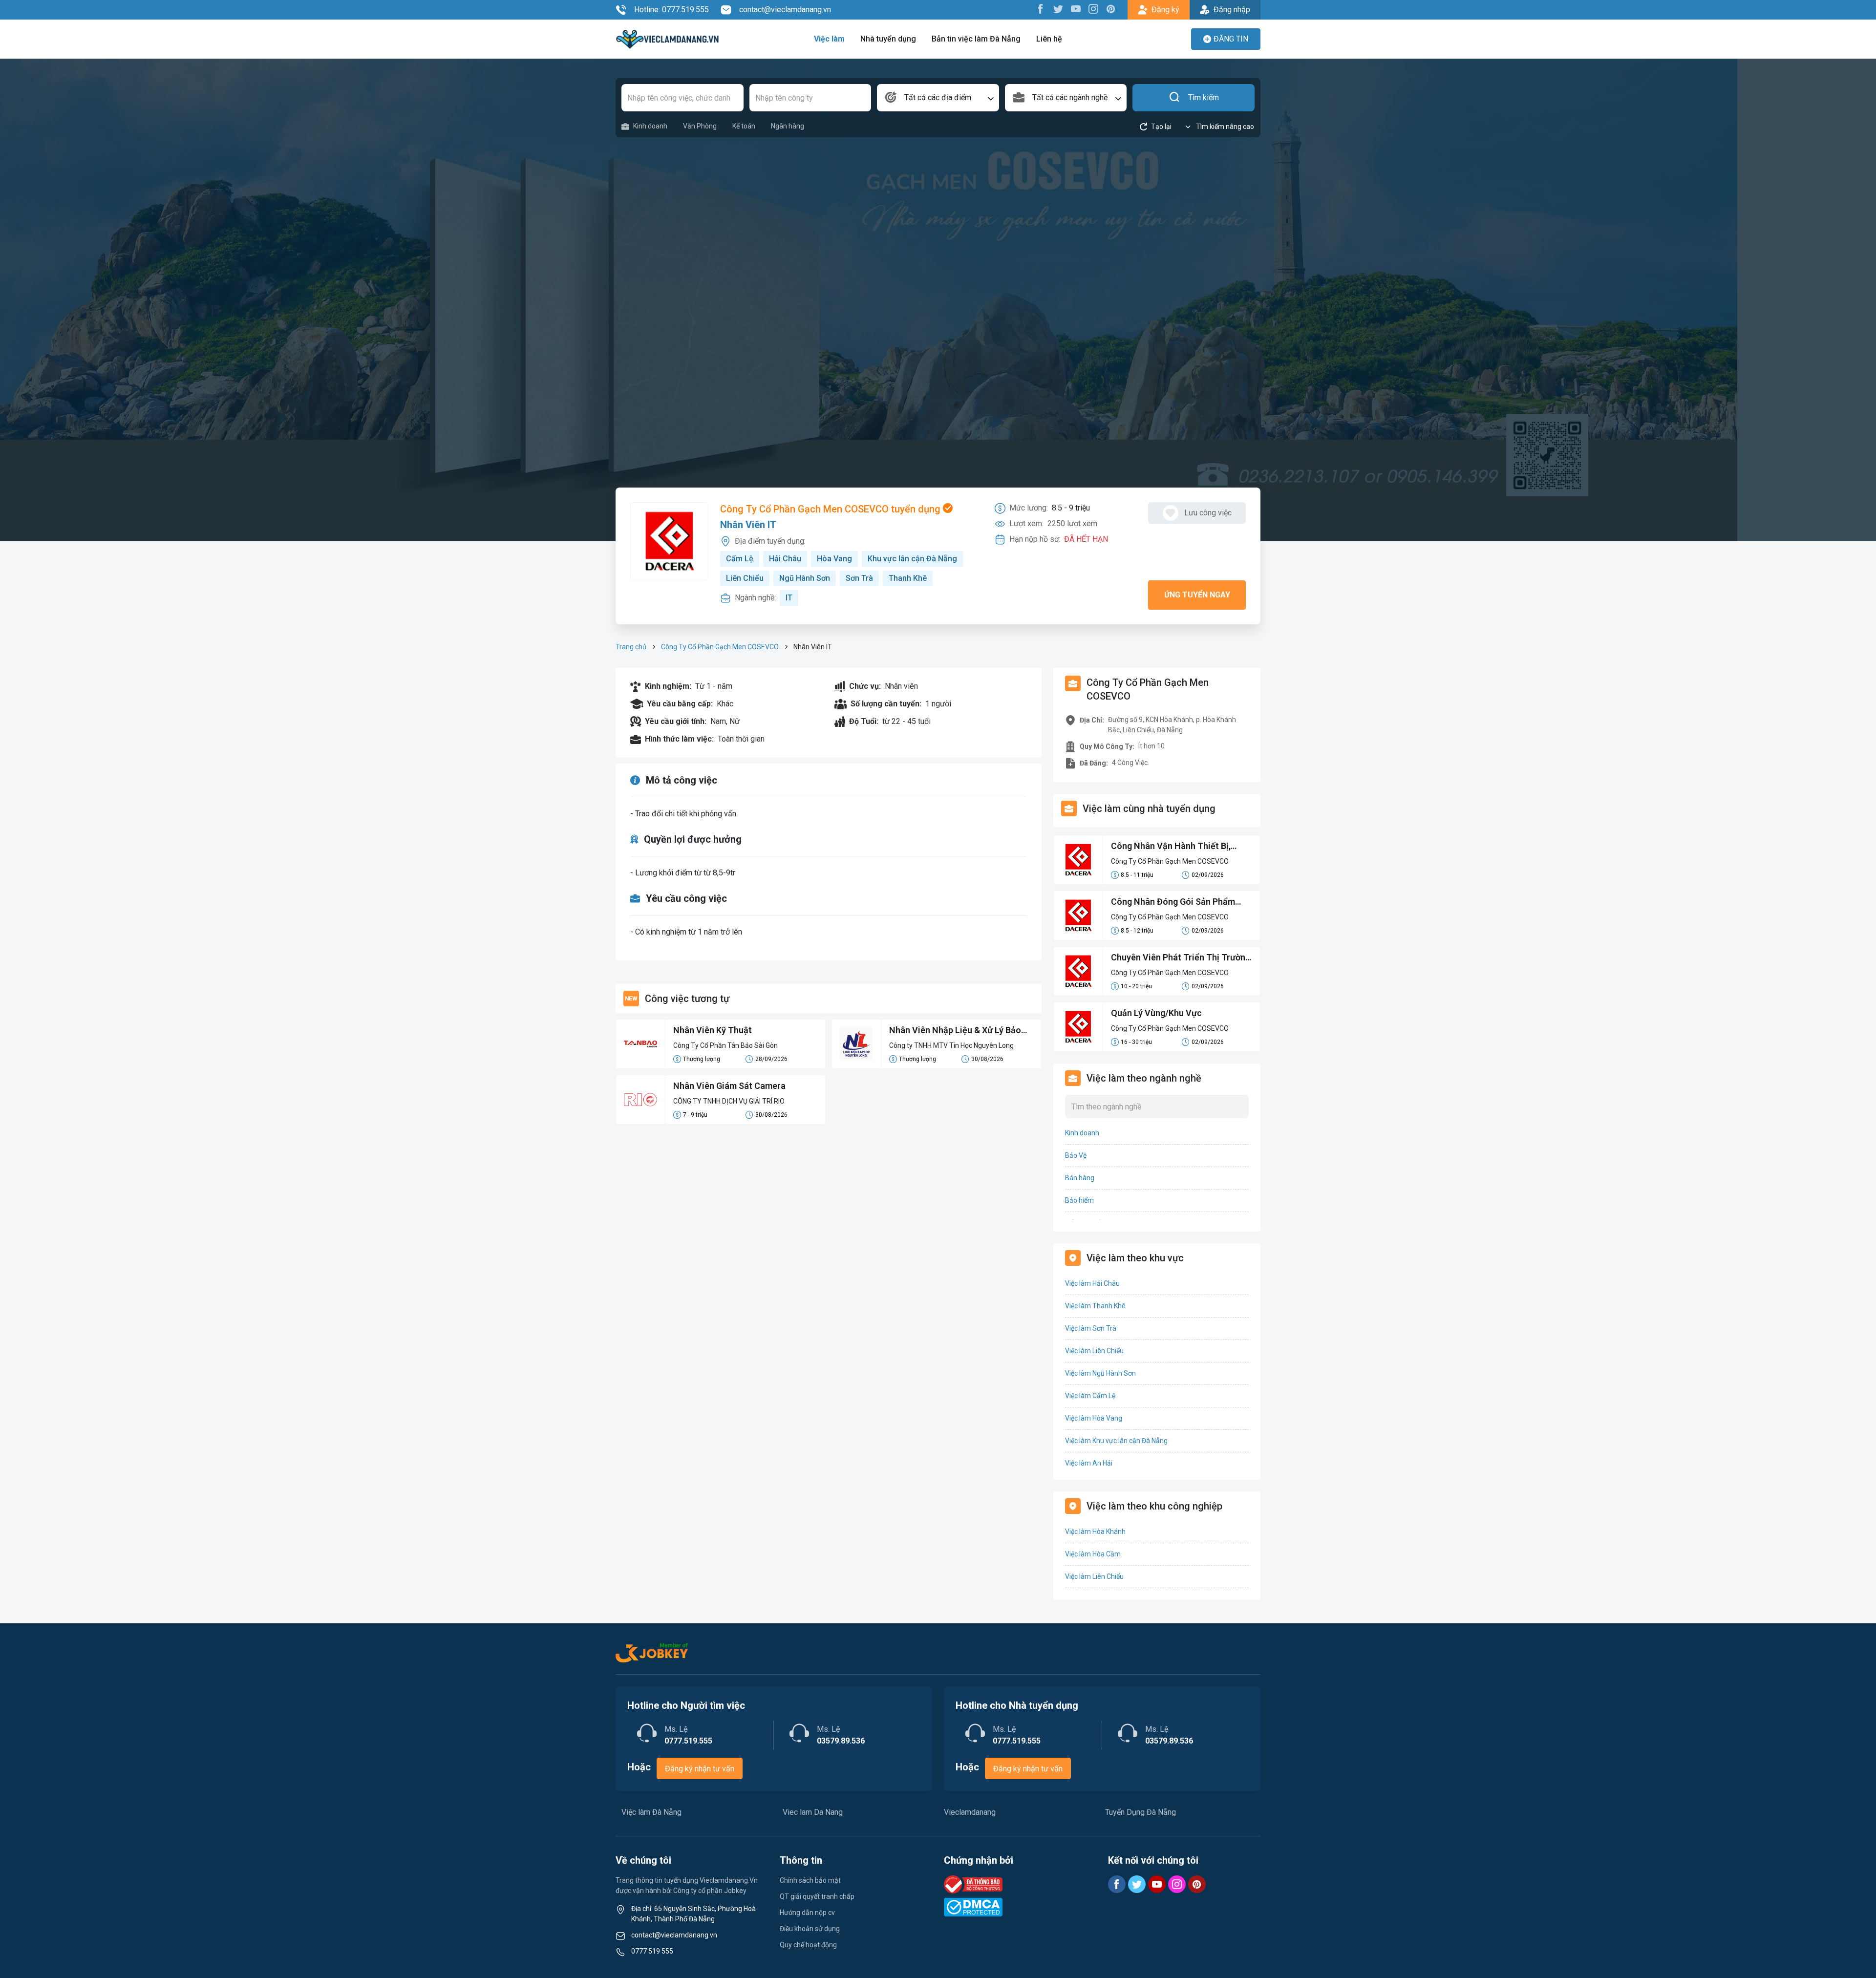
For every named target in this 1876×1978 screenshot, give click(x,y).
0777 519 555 (652, 1951)
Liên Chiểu (745, 578)
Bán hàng (1080, 1178)
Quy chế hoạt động (808, 1945)
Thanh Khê (908, 578)
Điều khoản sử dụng (810, 1929)
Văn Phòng (700, 126)
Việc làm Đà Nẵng (651, 1812)
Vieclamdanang (970, 1812)
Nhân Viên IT (748, 525)
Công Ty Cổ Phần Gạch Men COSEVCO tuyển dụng (831, 509)
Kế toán (744, 126)
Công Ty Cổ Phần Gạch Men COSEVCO (720, 647)
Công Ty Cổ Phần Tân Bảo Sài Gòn (725, 1045)
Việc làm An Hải (1089, 1463)
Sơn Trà (859, 578)
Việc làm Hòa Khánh (1095, 1531)
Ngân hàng (788, 126)
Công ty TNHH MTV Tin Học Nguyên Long (951, 1045)
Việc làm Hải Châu (1092, 1283)
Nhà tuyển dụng (888, 39)
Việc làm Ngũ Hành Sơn (1100, 1373)
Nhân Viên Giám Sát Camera (729, 1086)
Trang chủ (631, 647)
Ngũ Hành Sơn (805, 578)
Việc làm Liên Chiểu (1094, 1351)
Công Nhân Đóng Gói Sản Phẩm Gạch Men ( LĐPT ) (1173, 902)
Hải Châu (785, 559)
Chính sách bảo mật (810, 1880)
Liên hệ (1049, 39)
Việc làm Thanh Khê (1095, 1306)
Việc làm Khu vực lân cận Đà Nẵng (1116, 1441)
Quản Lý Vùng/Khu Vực (1156, 1013)
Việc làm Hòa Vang (1094, 1418)
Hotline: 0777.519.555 (672, 10)
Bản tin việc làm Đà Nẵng (976, 39)
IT (789, 598)
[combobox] (938, 98)
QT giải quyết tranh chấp (817, 1896)
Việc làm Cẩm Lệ (1090, 1396)
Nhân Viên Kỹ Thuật (713, 1030)
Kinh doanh (650, 126)
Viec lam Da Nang (813, 1812)
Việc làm (829, 39)
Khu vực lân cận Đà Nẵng (912, 559)
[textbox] (938, 98)
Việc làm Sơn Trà (1091, 1328)
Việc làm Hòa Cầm (1093, 1554)
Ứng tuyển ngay (1197, 595)
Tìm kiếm (1204, 97)
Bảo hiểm (1079, 1200)
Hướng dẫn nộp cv (807, 1913)
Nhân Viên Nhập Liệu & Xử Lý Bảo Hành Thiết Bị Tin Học (955, 1031)
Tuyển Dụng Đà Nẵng (1141, 1812)
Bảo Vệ (1076, 1155)
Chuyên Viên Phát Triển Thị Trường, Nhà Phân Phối (1182, 958)
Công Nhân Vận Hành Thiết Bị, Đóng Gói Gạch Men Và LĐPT (1171, 847)
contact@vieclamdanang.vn (785, 10)
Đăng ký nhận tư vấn (700, 1769)
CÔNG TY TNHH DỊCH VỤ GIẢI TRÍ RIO (729, 1101)
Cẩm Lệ (740, 559)
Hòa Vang (834, 559)
